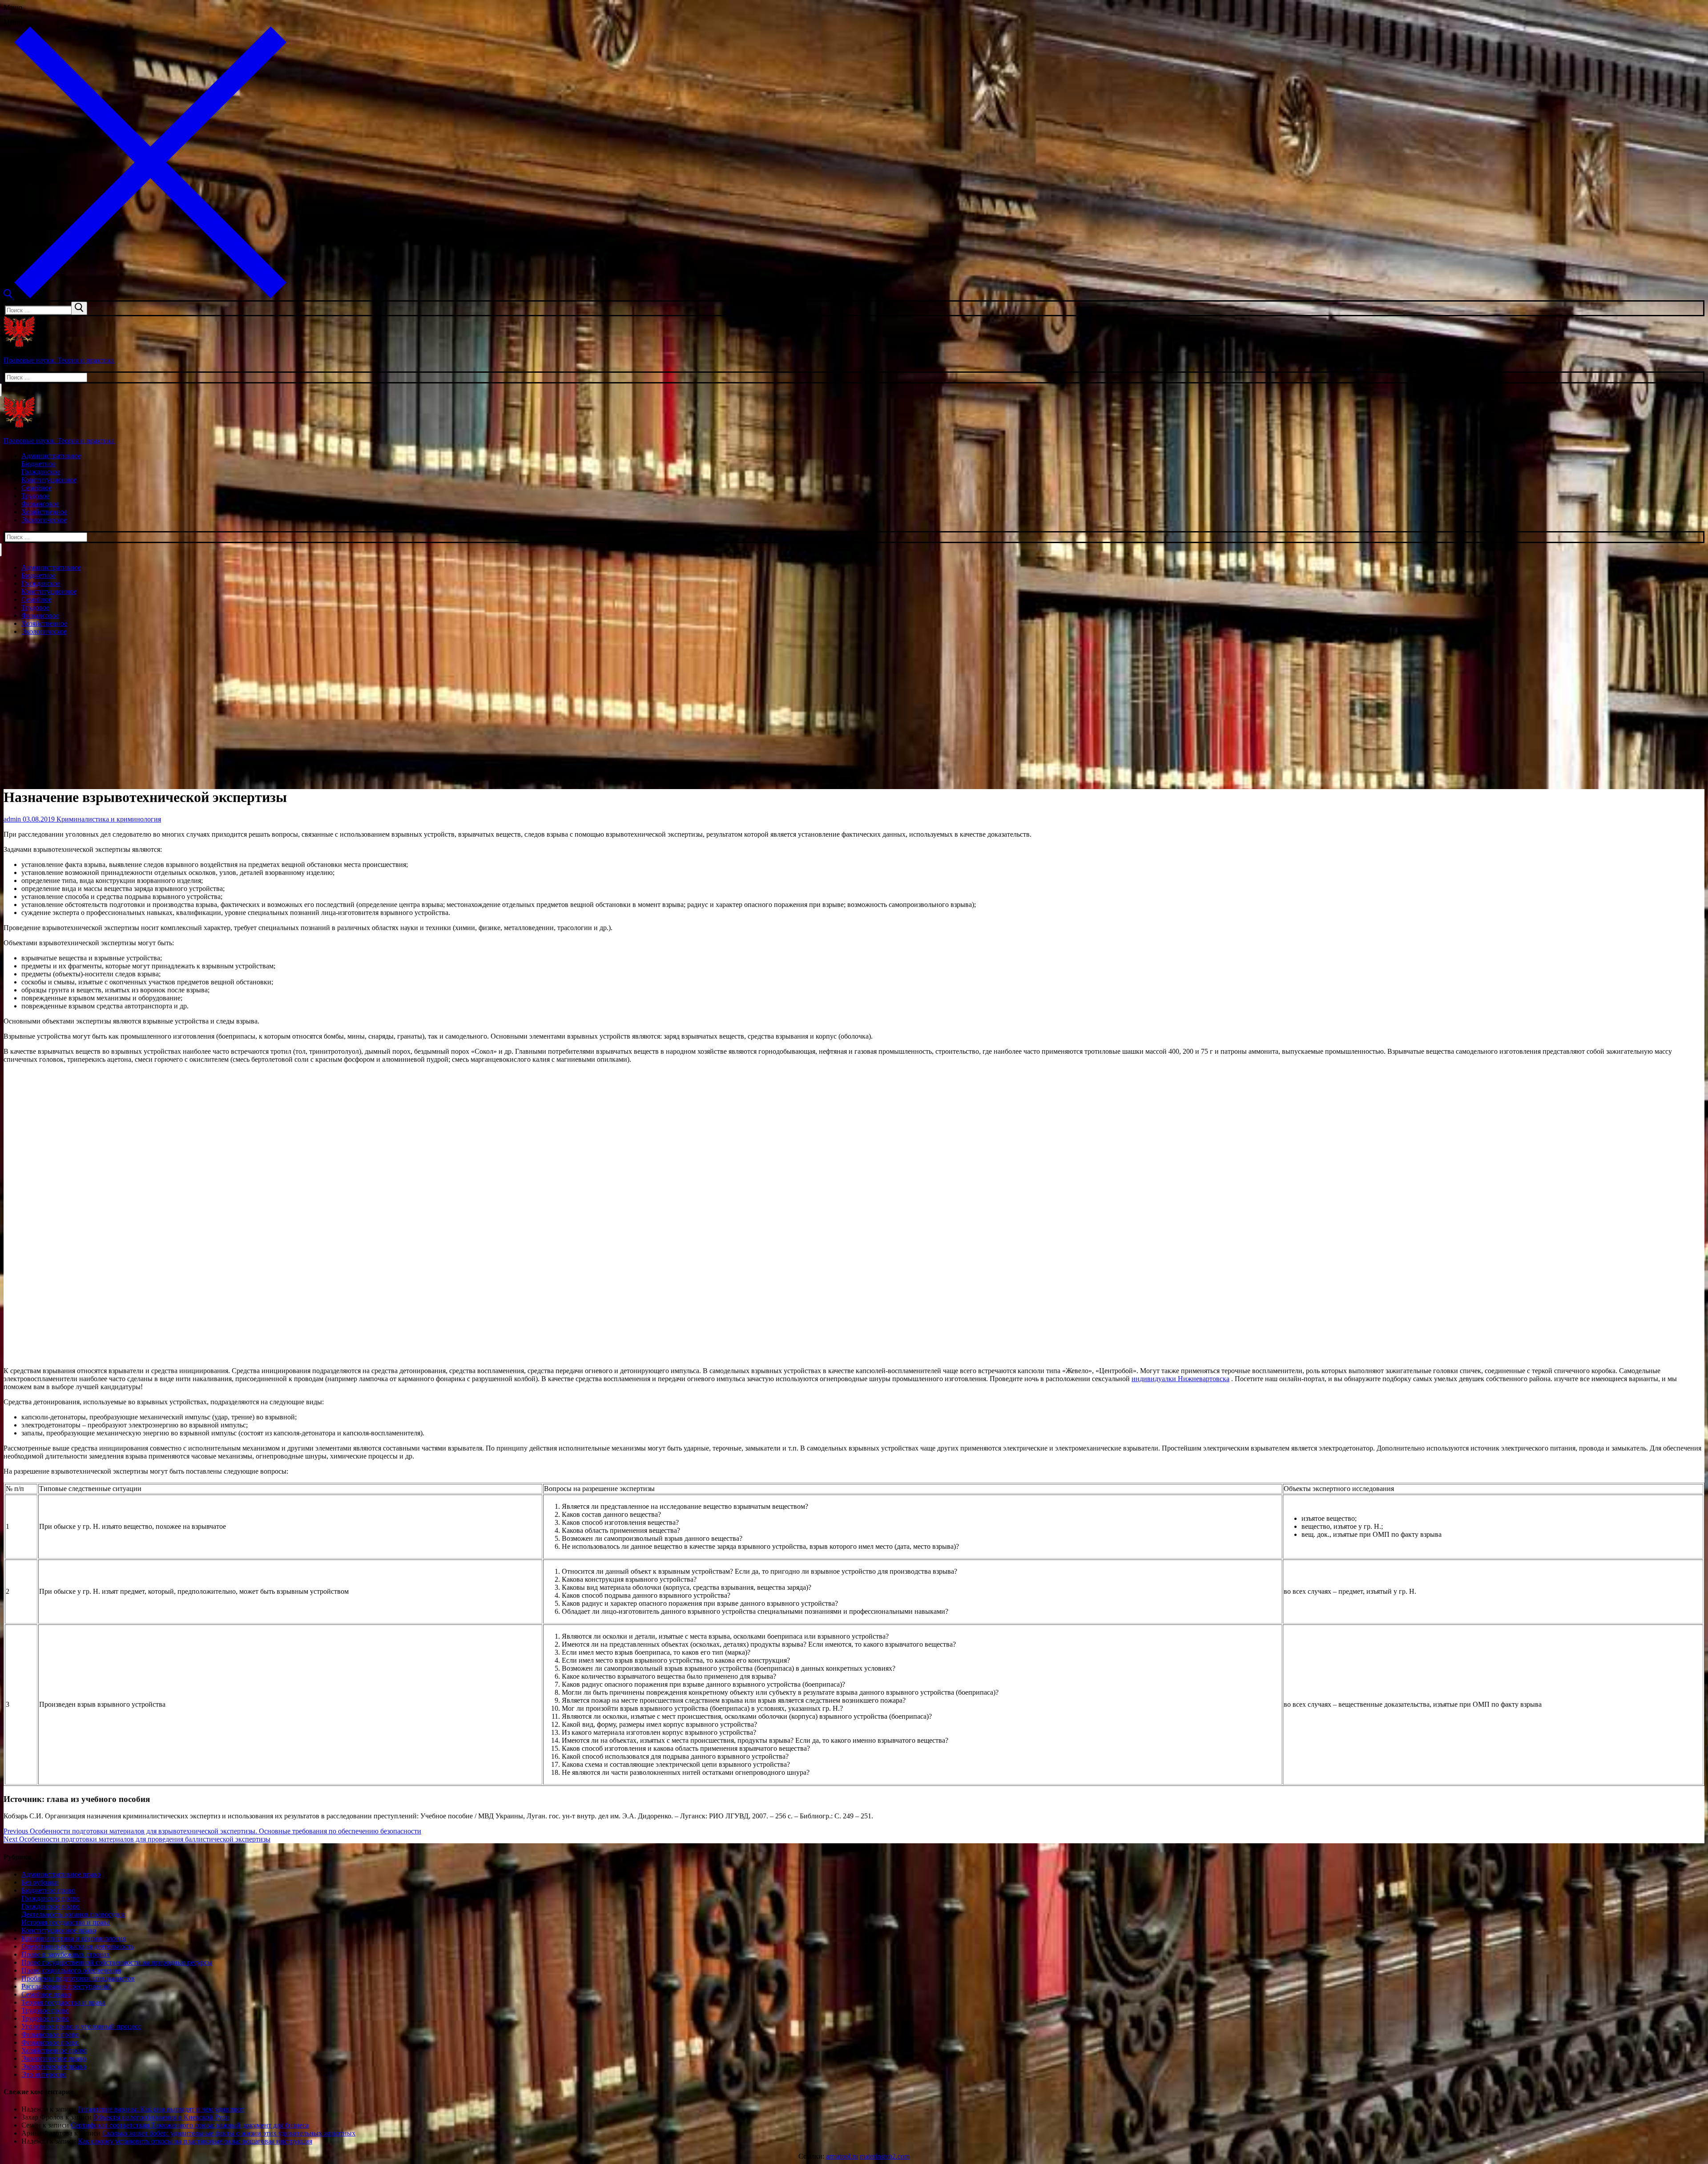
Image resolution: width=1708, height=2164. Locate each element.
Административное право (61, 1874)
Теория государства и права (63, 2002)
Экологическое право (54, 2058)
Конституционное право (59, 1930)
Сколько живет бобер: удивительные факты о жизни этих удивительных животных (229, 2133)
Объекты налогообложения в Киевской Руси (161, 2117)
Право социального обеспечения (71, 1970)
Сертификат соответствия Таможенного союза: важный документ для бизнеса (190, 2125)
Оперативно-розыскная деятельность (78, 1946)
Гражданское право (50, 1898)
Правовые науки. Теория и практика (59, 360)
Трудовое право (45, 2010)
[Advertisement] (854, 705)
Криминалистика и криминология (108, 819)
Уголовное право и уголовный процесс (81, 2026)
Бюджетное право (48, 1890)
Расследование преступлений (66, 1986)
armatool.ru (842, 2156)
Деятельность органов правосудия (73, 1914)
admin (12, 819)
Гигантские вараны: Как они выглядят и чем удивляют (161, 2109)
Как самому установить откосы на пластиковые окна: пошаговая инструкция (195, 2141)
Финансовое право (50, 2034)
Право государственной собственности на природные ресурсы (117, 1962)
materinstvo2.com (885, 2156)
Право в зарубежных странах (66, 1954)
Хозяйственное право (54, 2050)
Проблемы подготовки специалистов (78, 1978)
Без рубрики (40, 1882)
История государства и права (66, 1922)
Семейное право (46, 1994)
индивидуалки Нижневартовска (1180, 1379)
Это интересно (44, 2074)
